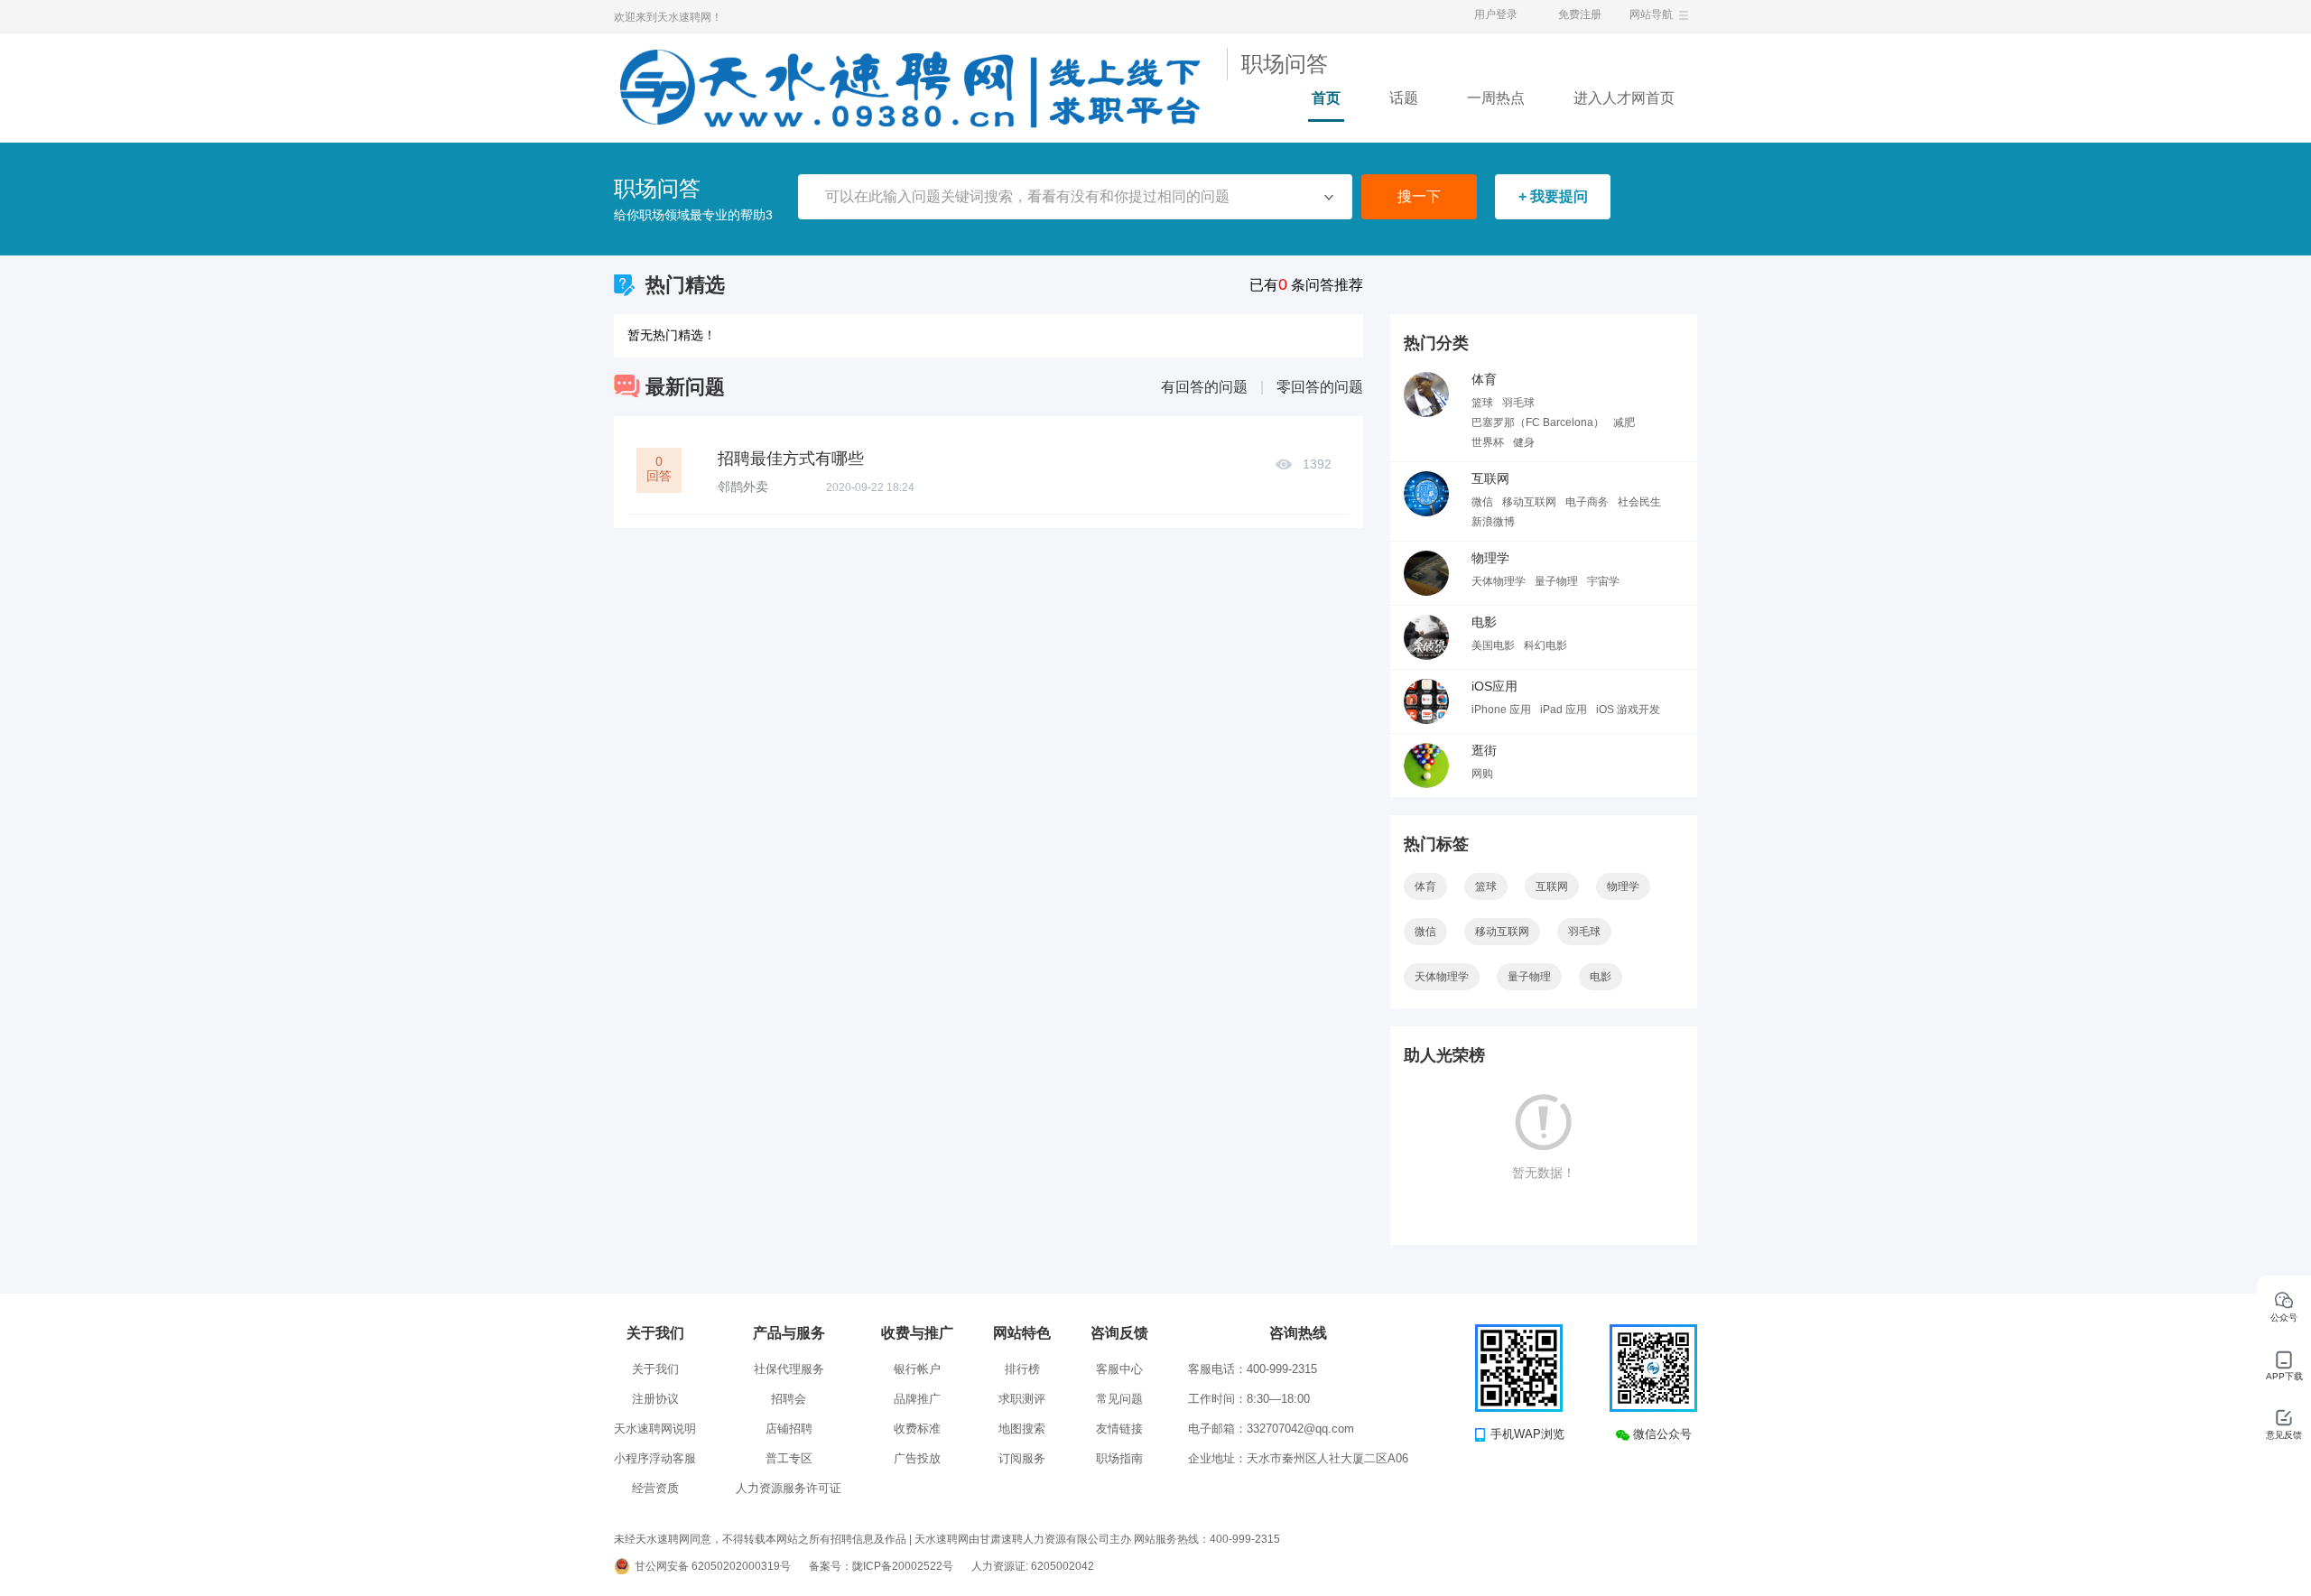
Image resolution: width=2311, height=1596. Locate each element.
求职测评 (1022, 1399)
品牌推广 (917, 1399)
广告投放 (917, 1458)
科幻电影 (1545, 645)
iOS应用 (1494, 686)
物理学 (1490, 558)
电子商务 (1587, 502)
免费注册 (1580, 14)
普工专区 (789, 1458)
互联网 (1490, 478)
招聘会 (789, 1399)
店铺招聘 (789, 1429)
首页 (1326, 98)
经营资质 (655, 1488)
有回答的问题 (1204, 387)
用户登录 (1496, 14)
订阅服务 (1022, 1458)
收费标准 (917, 1429)
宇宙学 (1603, 581)
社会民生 (1639, 502)
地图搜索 (1022, 1429)
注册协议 (655, 1399)
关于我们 (655, 1369)
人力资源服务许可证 (789, 1488)
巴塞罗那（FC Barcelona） (1538, 422)
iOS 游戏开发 (1628, 710)
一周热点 (1496, 98)
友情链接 (1119, 1429)
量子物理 (1556, 581)
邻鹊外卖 (743, 487)
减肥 (1624, 422)
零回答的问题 (1320, 387)
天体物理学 (1499, 581)
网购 (1482, 774)
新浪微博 (1493, 522)
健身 (1524, 442)
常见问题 (1119, 1399)
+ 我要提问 (1553, 196)
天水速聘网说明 (655, 1429)
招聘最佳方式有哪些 (791, 459)
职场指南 (1119, 1458)
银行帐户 (917, 1369)
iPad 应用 (1564, 710)
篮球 (1482, 403)
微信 (1482, 502)
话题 (1404, 98)
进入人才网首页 (1624, 98)
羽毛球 (1518, 403)
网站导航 (1651, 14)
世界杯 (1488, 442)
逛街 (1484, 750)
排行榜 (1022, 1369)
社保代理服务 (789, 1369)
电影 (1484, 622)
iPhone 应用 (1501, 710)
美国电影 (1493, 645)
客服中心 (1119, 1369)
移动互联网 (1529, 502)
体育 (1484, 379)
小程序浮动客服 (655, 1458)
